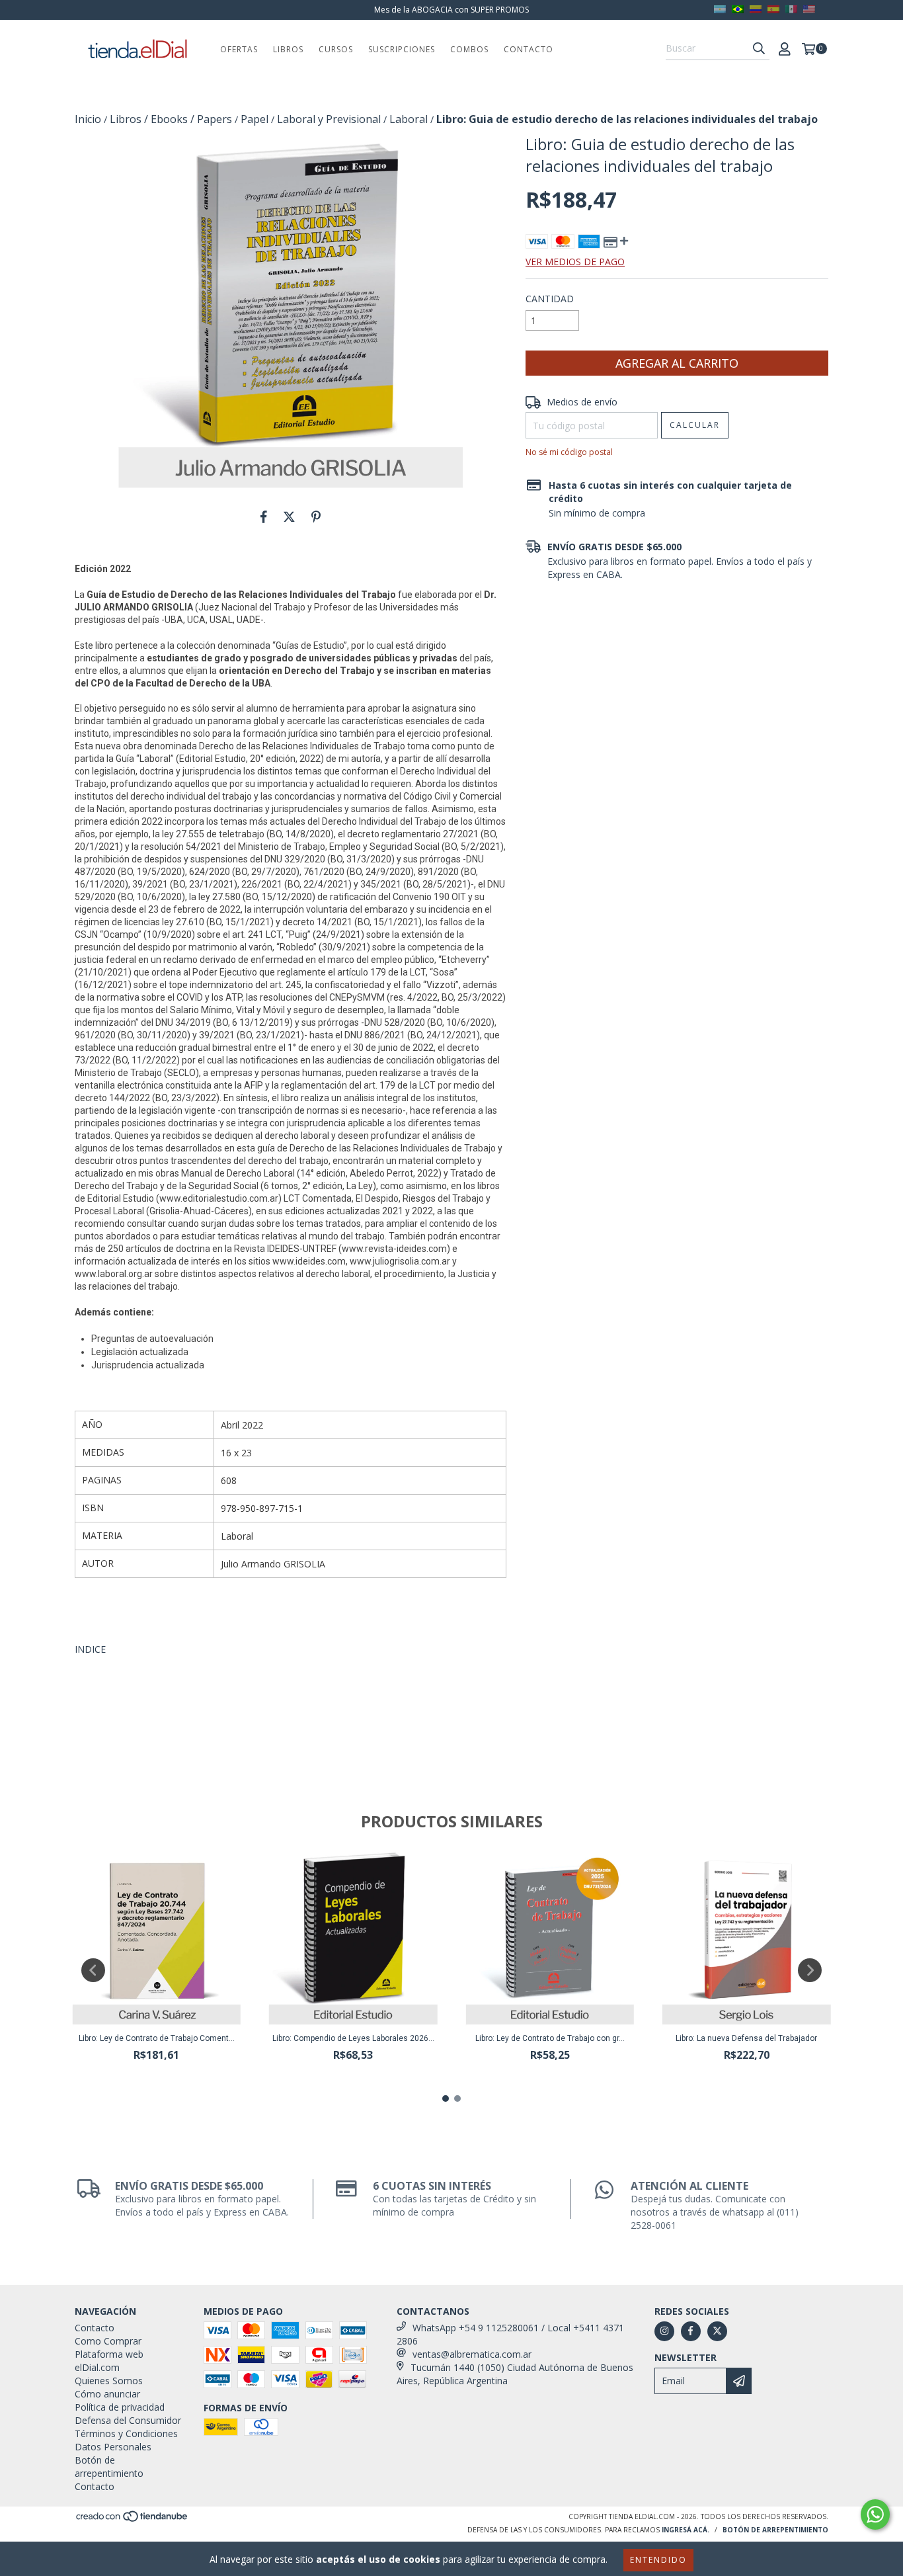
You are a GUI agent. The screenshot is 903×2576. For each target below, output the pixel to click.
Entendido (658, 2560)
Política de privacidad (120, 2407)
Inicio (88, 119)
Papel (255, 119)
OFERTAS (239, 49)
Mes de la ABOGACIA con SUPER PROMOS (451, 10)
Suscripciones (402, 49)
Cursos (336, 49)
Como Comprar (108, 2341)
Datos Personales (113, 2447)
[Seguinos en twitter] (717, 2331)
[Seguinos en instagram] (664, 2331)
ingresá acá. (686, 2530)
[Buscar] (759, 48)
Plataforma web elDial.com (109, 2361)
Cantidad (550, 299)
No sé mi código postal (569, 452)
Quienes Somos (109, 2381)
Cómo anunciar (107, 2394)
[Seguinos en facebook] (691, 2331)
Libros (288, 49)
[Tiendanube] (133, 2520)
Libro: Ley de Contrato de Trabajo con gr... (550, 2038)
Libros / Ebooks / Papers (171, 119)
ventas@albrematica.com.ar (472, 2354)
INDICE (90, 1649)
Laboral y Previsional (329, 119)
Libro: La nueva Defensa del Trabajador (746, 2038)
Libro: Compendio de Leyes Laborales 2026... (353, 2038)
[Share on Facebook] (264, 517)
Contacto (529, 49)
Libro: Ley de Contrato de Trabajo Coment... (157, 2038)
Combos (469, 49)
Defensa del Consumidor (128, 2420)
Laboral (409, 119)
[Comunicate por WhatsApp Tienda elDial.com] (875, 2514)
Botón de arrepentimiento (109, 2467)
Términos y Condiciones (126, 2433)
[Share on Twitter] (289, 517)
